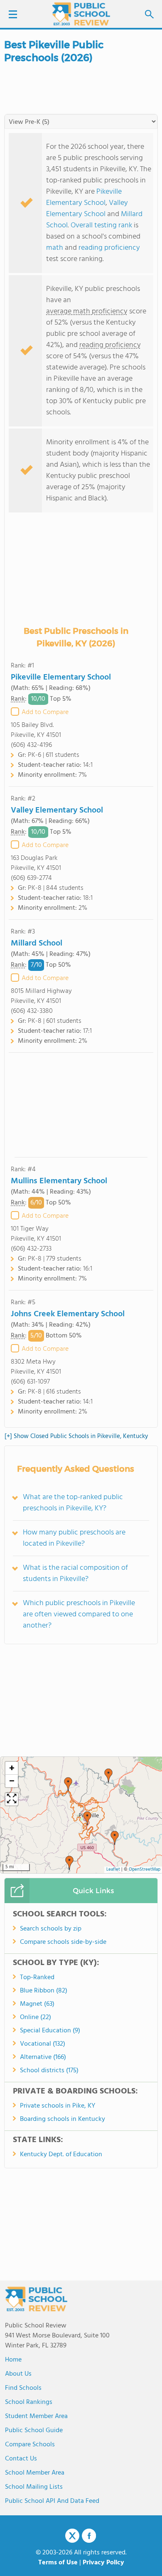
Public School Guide (34, 2431)
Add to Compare (45, 712)
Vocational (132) (43, 2044)
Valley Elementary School (87, 209)
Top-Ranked (37, 1978)
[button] (108, 1776)
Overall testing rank (101, 225)
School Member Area (35, 2473)
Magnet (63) (37, 2004)
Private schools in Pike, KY (58, 2106)
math (55, 248)
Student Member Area (36, 2416)
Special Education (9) (50, 2031)
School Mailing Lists (34, 2487)
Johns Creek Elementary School (68, 1314)
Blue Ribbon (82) (44, 1991)
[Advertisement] (81, 1105)
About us (18, 2374)
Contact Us (21, 2459)
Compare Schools (30, 2445)
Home (13, 2360)
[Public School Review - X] (72, 2536)
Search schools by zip (51, 1929)
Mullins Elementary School (59, 1181)
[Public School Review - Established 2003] (81, 15)
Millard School (37, 943)
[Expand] (12, 1799)
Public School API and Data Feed (52, 2501)
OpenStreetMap (145, 1870)
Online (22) (36, 2017)
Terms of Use (58, 2563)
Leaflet (113, 1870)
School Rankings (29, 2402)
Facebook (89, 2536)
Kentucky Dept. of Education (61, 2155)
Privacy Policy (103, 2563)
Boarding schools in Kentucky (63, 2119)
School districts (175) (49, 2071)
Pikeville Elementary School (84, 197)
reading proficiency (109, 248)
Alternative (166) (43, 2057)
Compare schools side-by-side (63, 1942)
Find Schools (23, 2388)
